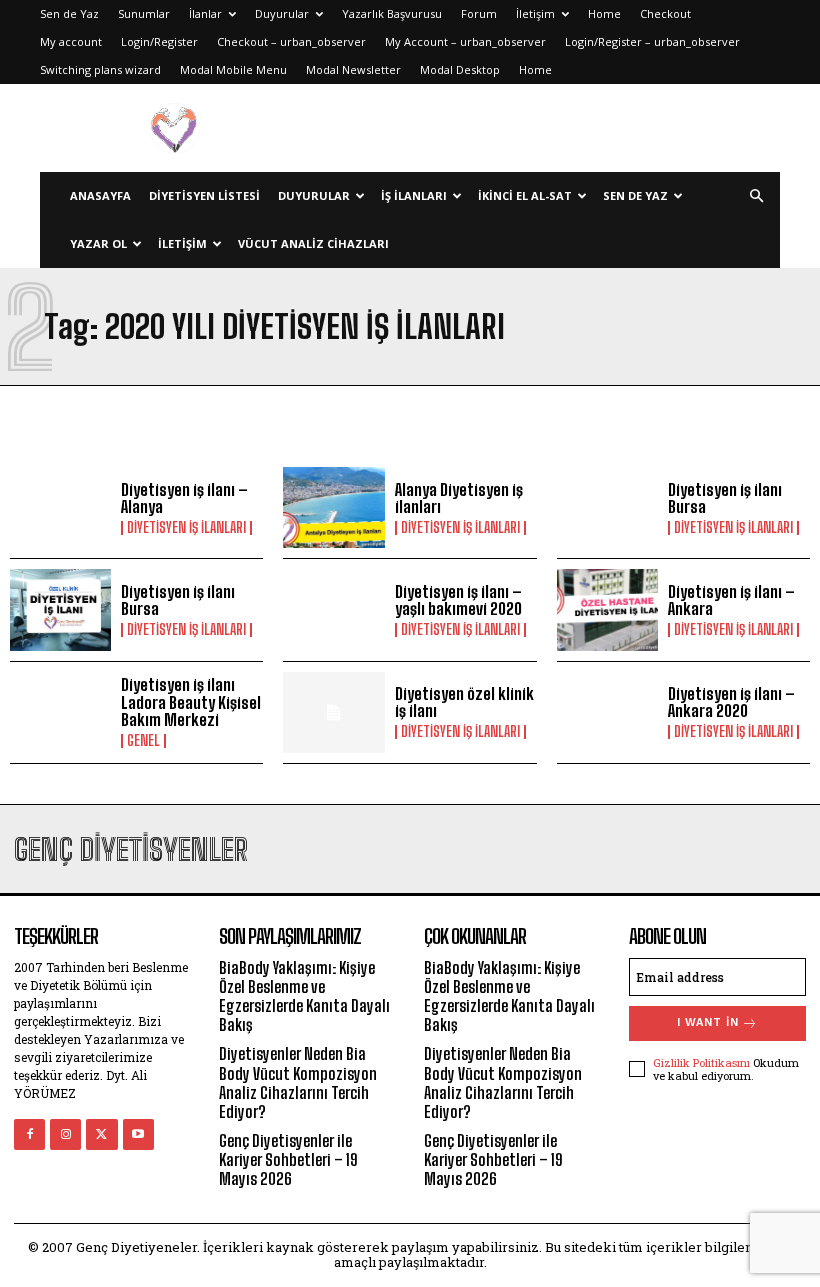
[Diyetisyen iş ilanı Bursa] (607, 507)
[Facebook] (29, 1134)
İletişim (535, 13)
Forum (479, 13)
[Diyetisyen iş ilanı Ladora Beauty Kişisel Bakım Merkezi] (60, 712)
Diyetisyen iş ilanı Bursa (725, 498)
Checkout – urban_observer (291, 41)
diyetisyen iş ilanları (186, 528)
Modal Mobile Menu (233, 69)
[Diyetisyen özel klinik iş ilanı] (333, 712)
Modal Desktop (460, 69)
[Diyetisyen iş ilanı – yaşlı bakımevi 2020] (333, 609)
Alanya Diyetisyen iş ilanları (459, 498)
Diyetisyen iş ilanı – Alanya (184, 498)
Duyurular (282, 13)
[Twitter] (101, 1134)
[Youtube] (138, 1134)
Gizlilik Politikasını (701, 1062)
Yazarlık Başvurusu (392, 13)
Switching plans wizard (100, 69)
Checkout (665, 13)
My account (71, 41)
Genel (143, 741)
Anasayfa (100, 195)
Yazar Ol (98, 243)
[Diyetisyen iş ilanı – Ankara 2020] (607, 712)
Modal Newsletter (353, 69)
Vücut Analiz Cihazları (313, 243)
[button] (756, 196)
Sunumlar (144, 13)
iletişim (182, 243)
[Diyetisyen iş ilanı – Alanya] (60, 507)
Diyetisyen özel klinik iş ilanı (464, 702)
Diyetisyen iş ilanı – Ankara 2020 (731, 702)
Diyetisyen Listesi (204, 195)
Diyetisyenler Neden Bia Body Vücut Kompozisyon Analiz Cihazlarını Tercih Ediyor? (298, 1082)
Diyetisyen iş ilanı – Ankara (731, 600)
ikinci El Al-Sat (525, 195)
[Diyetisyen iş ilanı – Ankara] (607, 609)
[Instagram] (65, 1134)
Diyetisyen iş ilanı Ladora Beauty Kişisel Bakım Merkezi (191, 702)
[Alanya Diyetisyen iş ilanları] (333, 507)
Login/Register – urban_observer (652, 41)
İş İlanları (414, 195)
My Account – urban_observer (465, 41)
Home (604, 13)
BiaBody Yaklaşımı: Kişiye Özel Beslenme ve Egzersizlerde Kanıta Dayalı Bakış (304, 996)
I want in (708, 1022)
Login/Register (159, 41)
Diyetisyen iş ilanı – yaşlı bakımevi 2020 (458, 600)
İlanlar (205, 13)
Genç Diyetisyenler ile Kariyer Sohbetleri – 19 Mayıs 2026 (288, 1159)
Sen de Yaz (69, 13)
